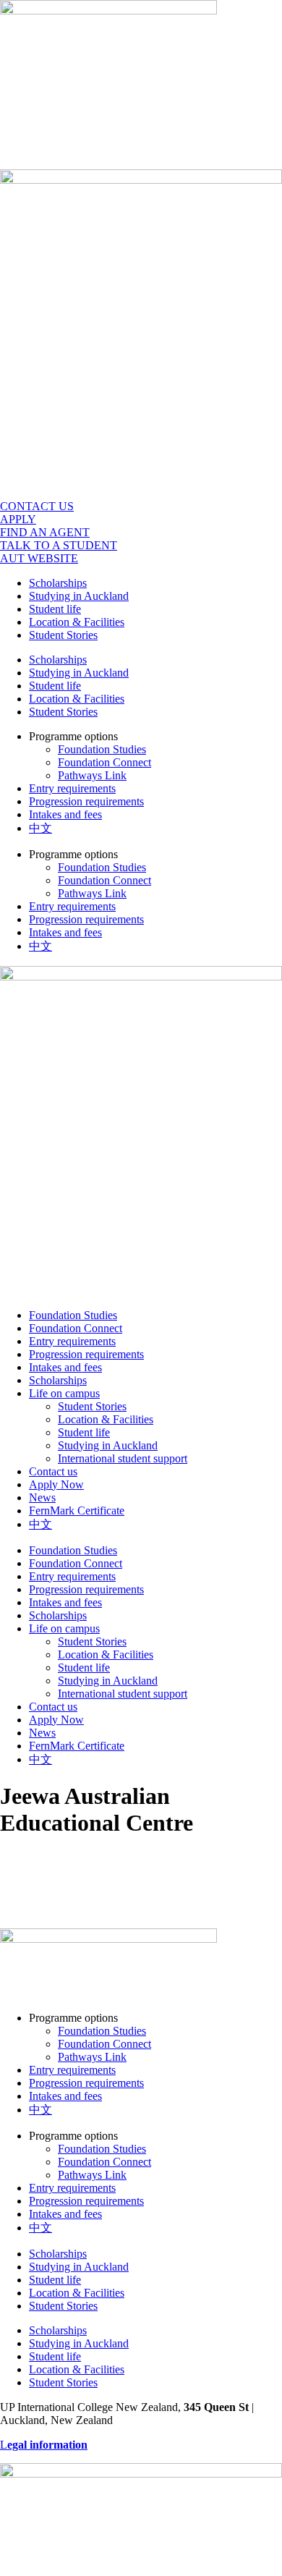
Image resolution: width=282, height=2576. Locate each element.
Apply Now (56, 1484)
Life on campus (64, 1393)
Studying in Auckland (79, 596)
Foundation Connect (104, 762)
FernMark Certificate (77, 1511)
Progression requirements (86, 801)
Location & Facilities (77, 622)
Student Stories (63, 635)
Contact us (53, 1471)
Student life (55, 609)
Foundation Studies (102, 749)
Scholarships (58, 583)
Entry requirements (72, 788)
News (42, 1497)
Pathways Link (92, 775)
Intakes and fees (65, 814)
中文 (40, 828)
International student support (123, 1458)
